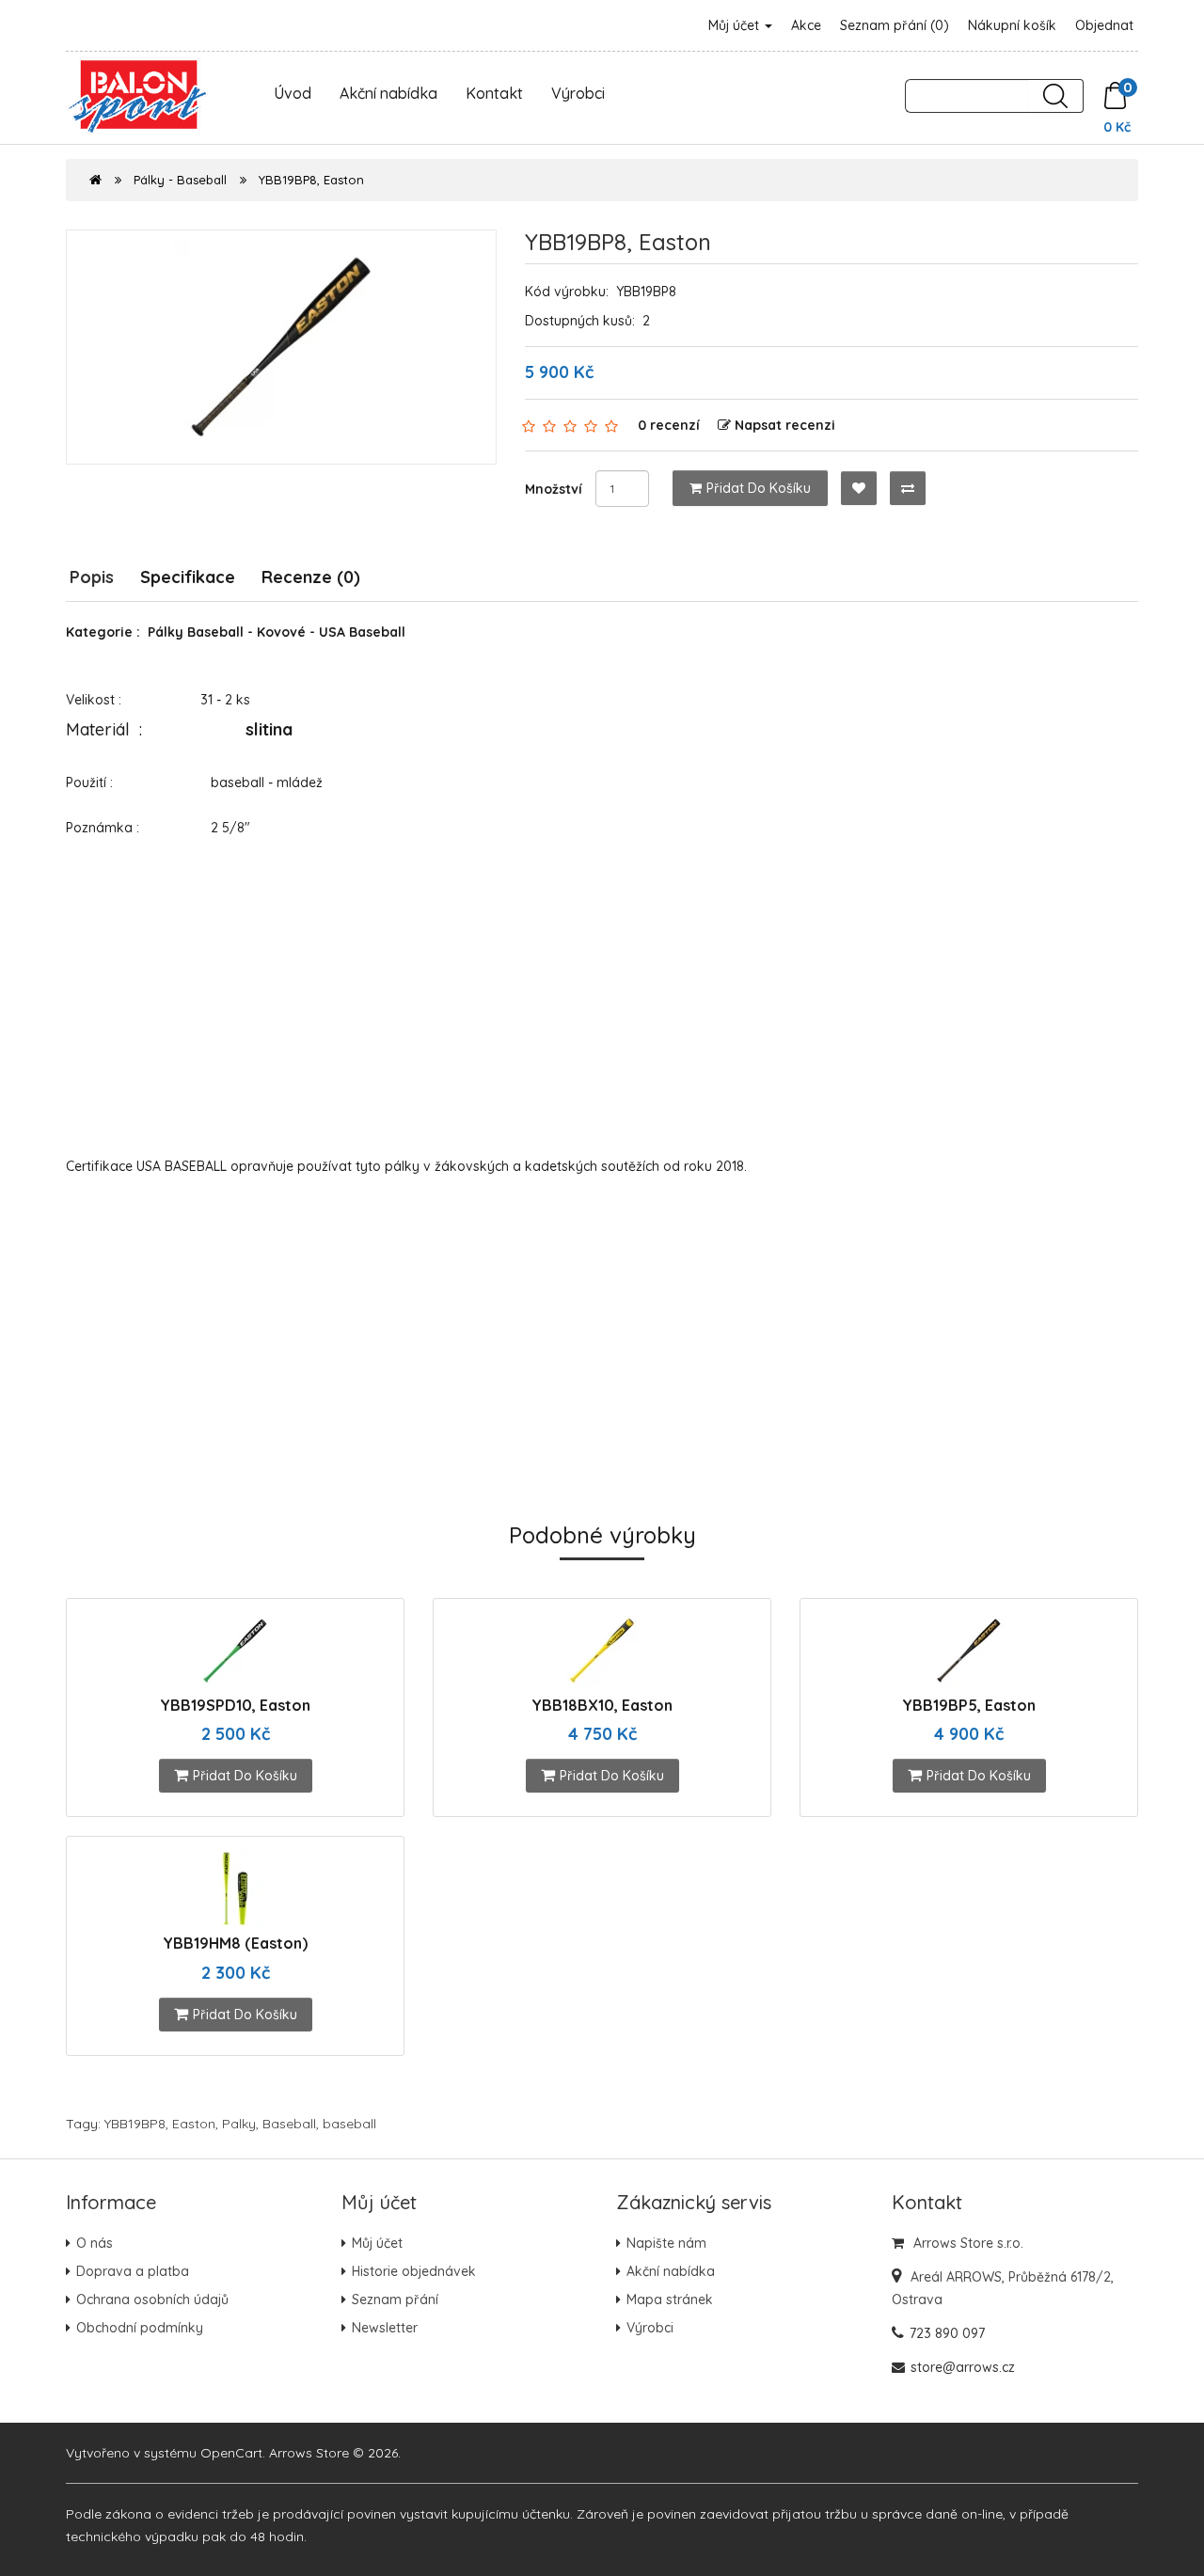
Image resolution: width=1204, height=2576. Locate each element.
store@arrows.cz (963, 2367)
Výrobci (578, 93)
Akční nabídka (388, 93)
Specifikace (188, 577)
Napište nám (666, 2243)
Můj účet (736, 25)
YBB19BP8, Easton (311, 180)
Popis (92, 577)
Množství (554, 489)
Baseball (289, 2124)
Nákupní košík (1012, 25)
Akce (806, 25)
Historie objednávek (414, 2271)
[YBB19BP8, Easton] (281, 347)
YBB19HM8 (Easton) (235, 1943)
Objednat (1104, 25)
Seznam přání (395, 2299)
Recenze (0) (311, 577)
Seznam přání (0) (895, 25)
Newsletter (385, 2328)
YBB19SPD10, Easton (235, 1705)
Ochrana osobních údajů (152, 2299)
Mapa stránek (670, 2299)
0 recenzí (669, 425)
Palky (239, 2124)
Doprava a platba (133, 2271)
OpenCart (231, 2453)
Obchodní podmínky (140, 2328)
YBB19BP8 (135, 2124)
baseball (349, 2124)
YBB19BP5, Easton (969, 1705)
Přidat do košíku (759, 488)
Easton (194, 2124)
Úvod (293, 93)
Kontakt (494, 93)
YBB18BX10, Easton (602, 1705)
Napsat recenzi (785, 425)
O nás (95, 2243)
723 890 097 (947, 2333)
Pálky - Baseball (180, 180)
